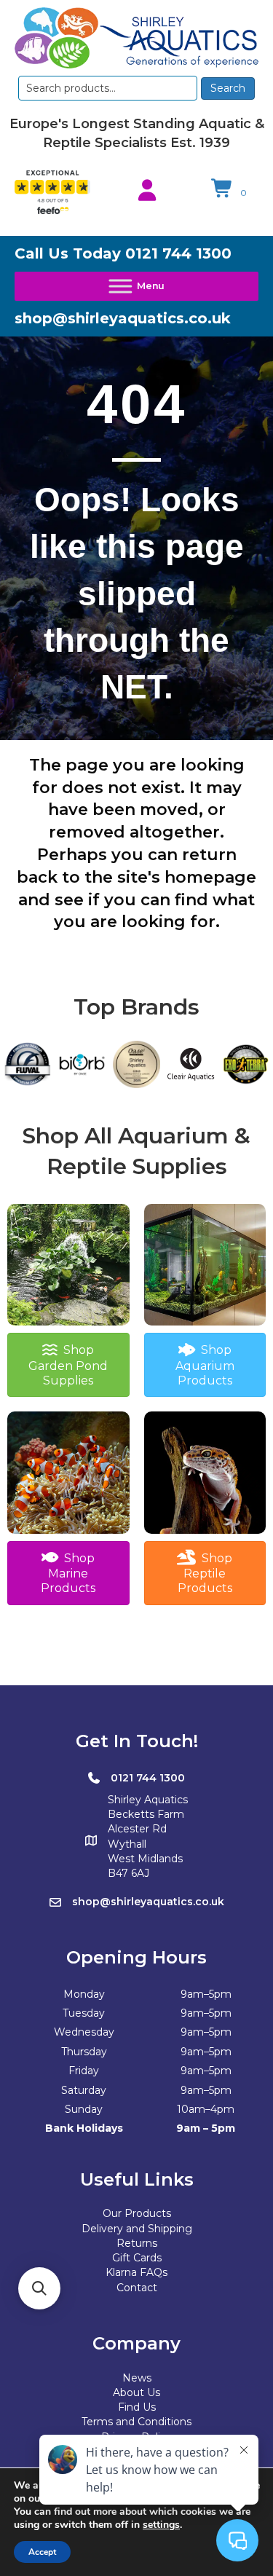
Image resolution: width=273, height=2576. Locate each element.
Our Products (137, 2213)
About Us (136, 2392)
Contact (137, 2288)
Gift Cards (137, 2258)
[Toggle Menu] (136, 286)
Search (228, 88)
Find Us (137, 2407)
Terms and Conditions (136, 2422)
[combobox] (108, 88)
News (137, 2378)
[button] (39, 2288)
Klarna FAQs (136, 2272)
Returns (137, 2243)
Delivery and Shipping (137, 2229)
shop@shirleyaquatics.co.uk (123, 318)
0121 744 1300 (178, 253)
